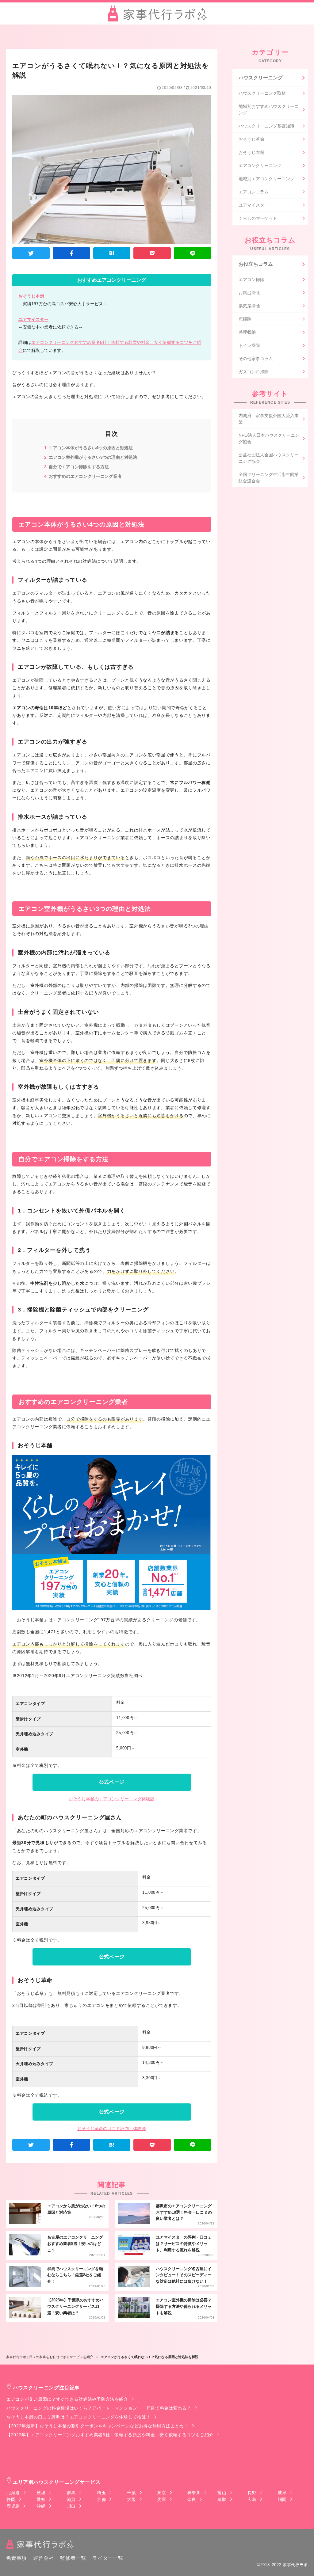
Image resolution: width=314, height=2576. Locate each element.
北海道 (13, 2493)
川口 (71, 2506)
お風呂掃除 (249, 293)
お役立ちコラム (256, 264)
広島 (252, 2499)
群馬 (71, 2493)
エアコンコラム (254, 192)
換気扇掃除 (249, 306)
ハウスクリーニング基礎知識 (266, 126)
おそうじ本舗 (31, 296)
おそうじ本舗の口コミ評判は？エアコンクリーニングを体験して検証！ (78, 2417)
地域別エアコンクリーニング (266, 179)
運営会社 (43, 2558)
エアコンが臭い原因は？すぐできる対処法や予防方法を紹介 (67, 2399)
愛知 (41, 2499)
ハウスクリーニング (261, 78)
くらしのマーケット (258, 218)
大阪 (131, 2499)
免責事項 (16, 2558)
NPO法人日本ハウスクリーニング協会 (269, 438)
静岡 (11, 2499)
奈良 (192, 2499)
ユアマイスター (33, 319)
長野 (252, 2493)
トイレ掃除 (249, 345)
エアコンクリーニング (260, 166)
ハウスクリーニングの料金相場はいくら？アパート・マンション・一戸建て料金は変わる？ (99, 2408)
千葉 (131, 2493)
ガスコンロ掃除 (254, 372)
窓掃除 (245, 319)
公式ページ (112, 1782)
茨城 (41, 2493)
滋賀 (71, 2499)
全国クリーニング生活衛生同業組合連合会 (269, 478)
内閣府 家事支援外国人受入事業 (269, 419)
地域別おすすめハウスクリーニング (269, 110)
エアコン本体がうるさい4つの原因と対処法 (91, 448)
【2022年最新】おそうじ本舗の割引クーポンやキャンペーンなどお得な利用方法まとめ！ (97, 2426)
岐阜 (282, 2493)
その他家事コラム (256, 359)
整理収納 (247, 332)
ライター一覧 (108, 2558)
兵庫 (161, 2499)
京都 (101, 2499)
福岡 (282, 2499)
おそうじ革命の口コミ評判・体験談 (112, 2129)
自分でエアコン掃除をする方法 (79, 467)
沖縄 (41, 2506)
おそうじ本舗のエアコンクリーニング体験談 (112, 1799)
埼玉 (101, 2493)
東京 (161, 2493)
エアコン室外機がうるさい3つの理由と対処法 (93, 457)
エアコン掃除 (251, 280)
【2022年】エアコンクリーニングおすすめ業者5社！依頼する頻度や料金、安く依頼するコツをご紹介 (110, 2435)
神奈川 (194, 2493)
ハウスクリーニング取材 (262, 93)
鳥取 (222, 2499)
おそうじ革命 (251, 139)
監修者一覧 (73, 2558)
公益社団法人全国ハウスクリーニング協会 (269, 458)
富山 (222, 2493)
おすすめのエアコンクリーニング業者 (85, 476)
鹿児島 (13, 2506)
